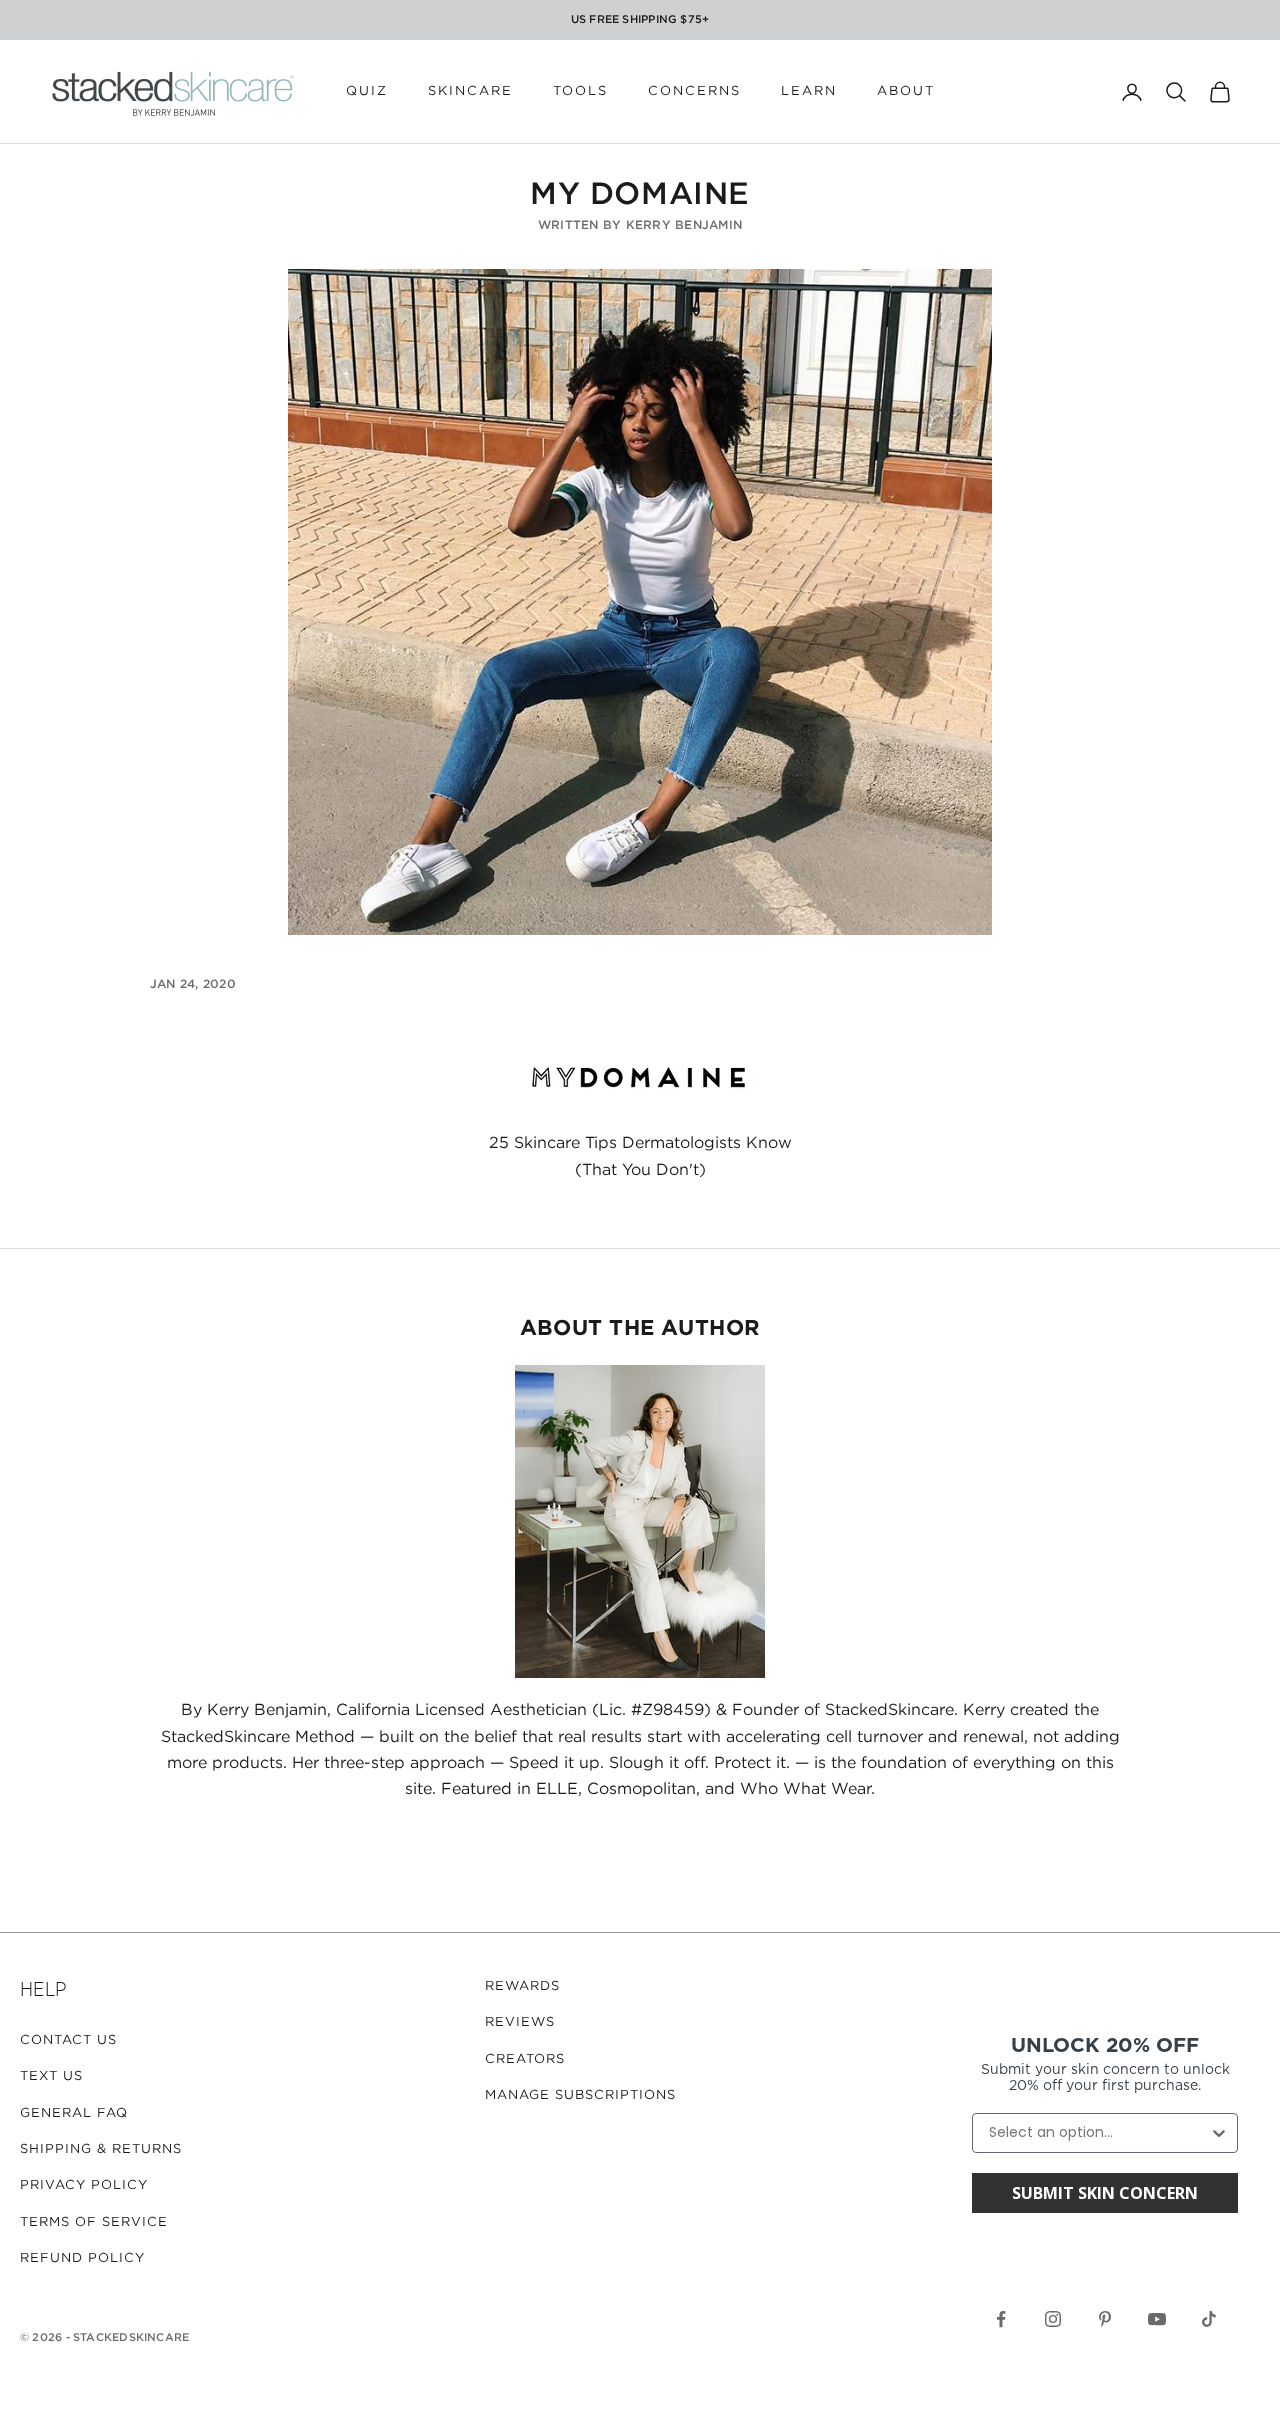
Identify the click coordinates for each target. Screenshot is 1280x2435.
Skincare (470, 91)
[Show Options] (1219, 2133)
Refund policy (82, 2258)
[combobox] (1099, 2133)
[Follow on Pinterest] (1105, 2319)
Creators (525, 2059)
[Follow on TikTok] (1209, 2319)
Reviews (520, 2022)
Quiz (367, 91)
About (906, 91)
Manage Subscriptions (580, 2095)
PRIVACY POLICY (84, 2185)
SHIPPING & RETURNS (101, 2149)
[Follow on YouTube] (1157, 2319)
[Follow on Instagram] (1053, 2319)
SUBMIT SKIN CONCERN (1105, 2193)
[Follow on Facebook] (1001, 2319)
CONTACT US (68, 2040)
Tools (580, 91)
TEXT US (51, 2076)
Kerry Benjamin (684, 225)
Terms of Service (94, 2222)
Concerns (694, 91)
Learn (809, 91)
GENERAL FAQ (74, 2113)
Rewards (522, 1986)
